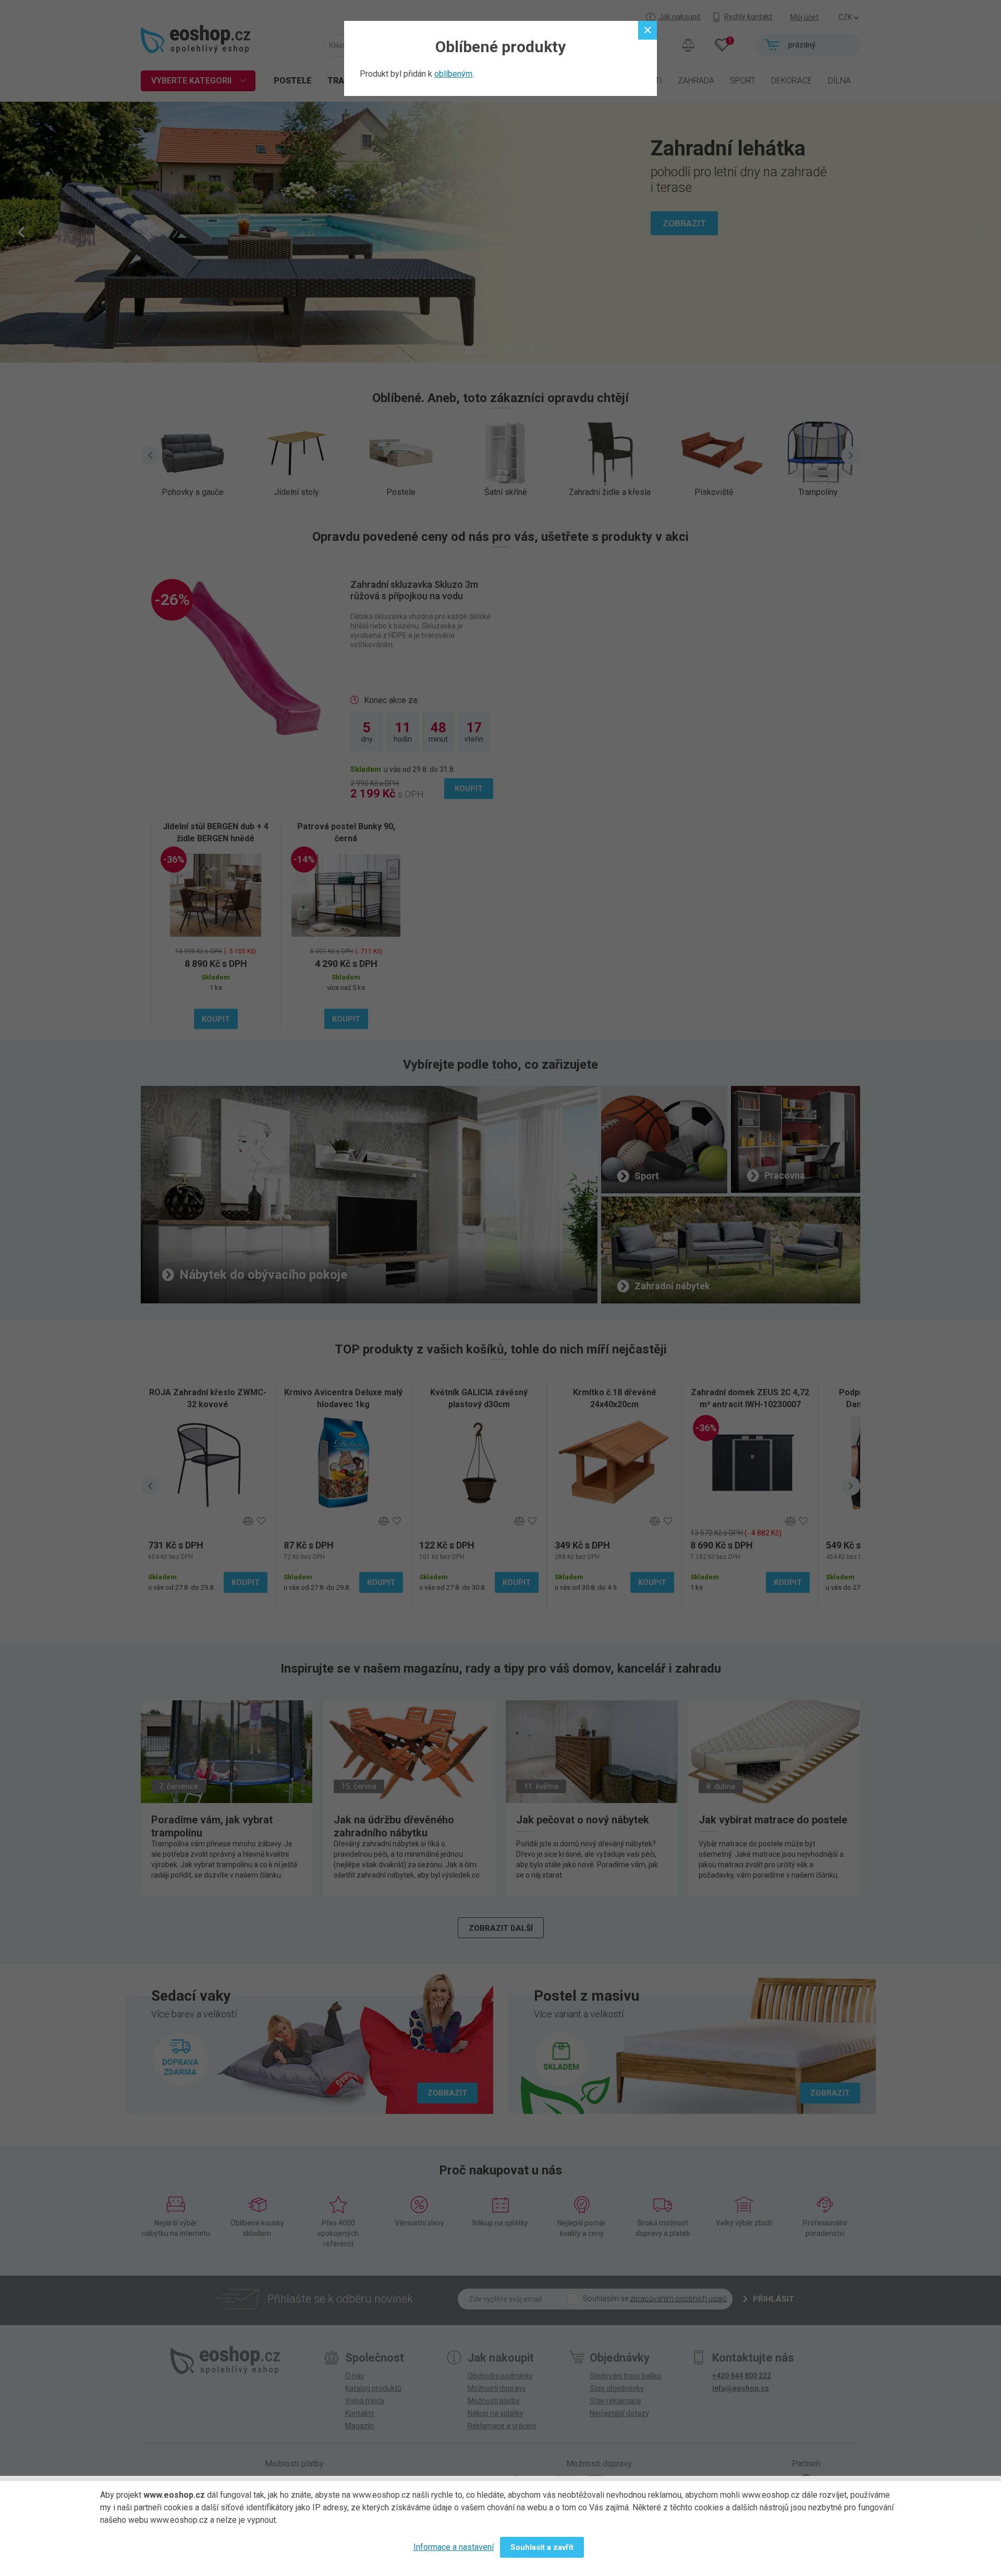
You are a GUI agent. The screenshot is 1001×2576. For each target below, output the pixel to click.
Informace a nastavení (454, 2547)
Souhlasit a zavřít (542, 2547)
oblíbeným (453, 74)
